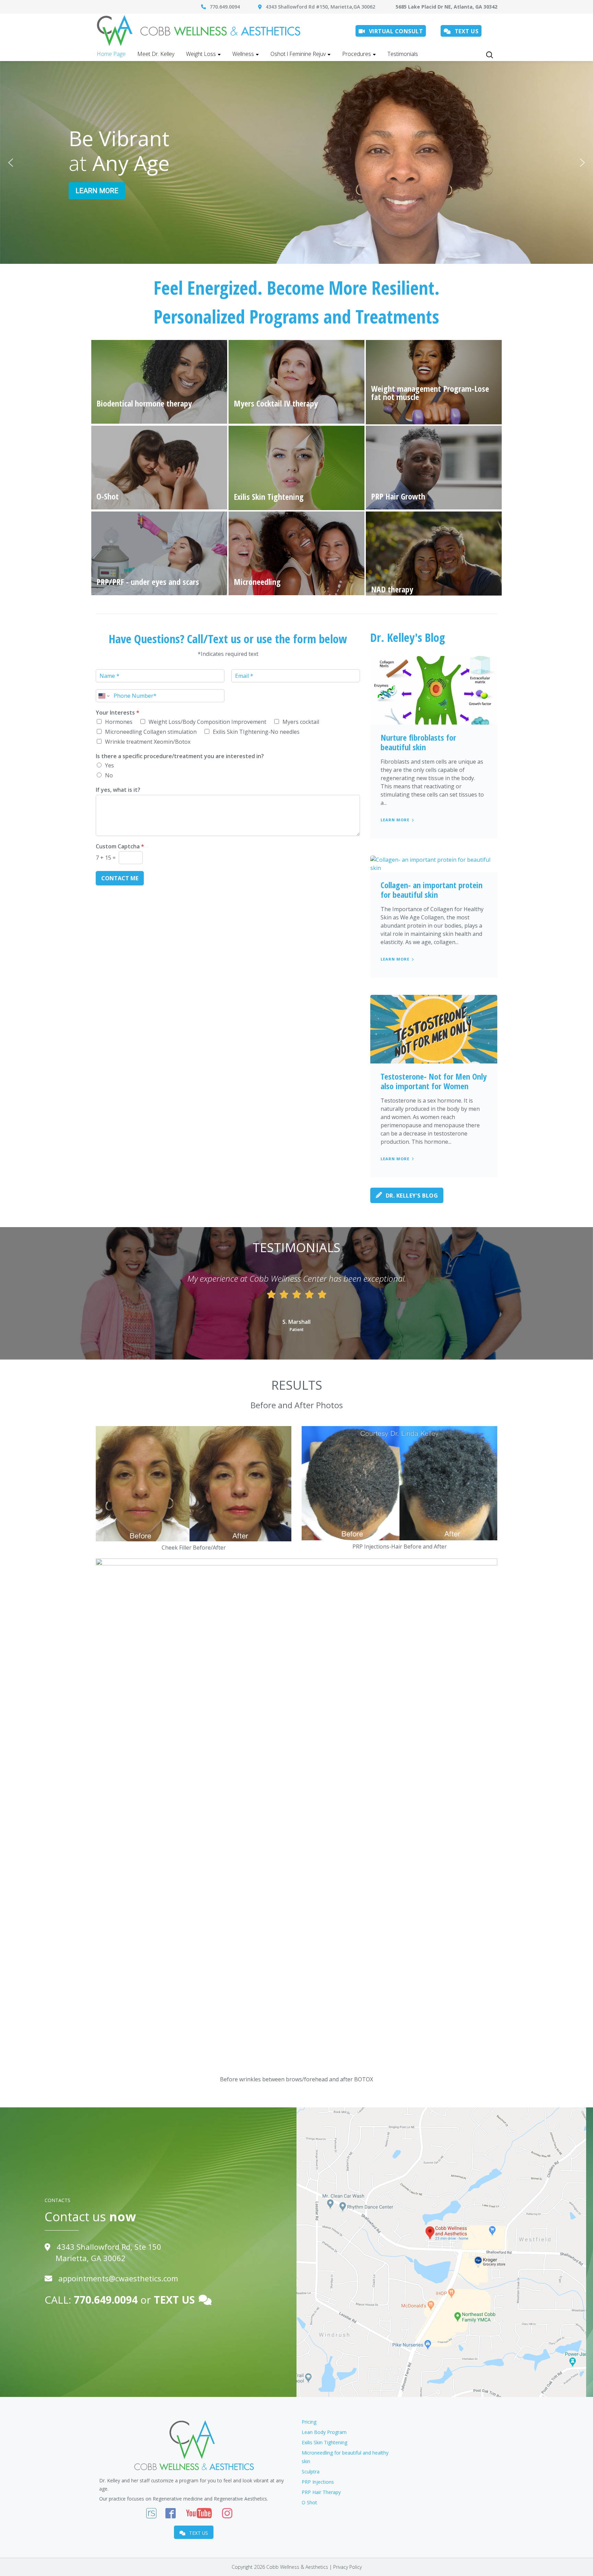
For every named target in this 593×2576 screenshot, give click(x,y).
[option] (296, 1304)
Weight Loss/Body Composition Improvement (207, 722)
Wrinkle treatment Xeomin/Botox (148, 742)
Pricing (309, 2422)
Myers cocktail (301, 722)
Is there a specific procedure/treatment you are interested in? (180, 756)
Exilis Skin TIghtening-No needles (256, 732)
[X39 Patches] (434, 554)
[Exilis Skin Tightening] (296, 468)
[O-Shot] (159, 468)
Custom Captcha (120, 846)
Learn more (395, 820)
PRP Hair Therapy (321, 2492)
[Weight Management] (434, 382)
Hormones (119, 722)
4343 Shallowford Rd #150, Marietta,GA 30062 (322, 7)
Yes (109, 765)
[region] (296, 162)
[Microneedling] (296, 553)
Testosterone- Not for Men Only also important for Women (434, 1081)
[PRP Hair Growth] (434, 468)
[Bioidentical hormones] (159, 382)
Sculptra (311, 2472)
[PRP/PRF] (159, 553)
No (109, 775)
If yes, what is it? (118, 790)
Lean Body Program (324, 2432)
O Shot (309, 2502)
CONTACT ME (120, 878)
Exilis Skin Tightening (324, 2442)
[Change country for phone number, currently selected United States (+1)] (103, 696)
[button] (11, 163)
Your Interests (118, 713)
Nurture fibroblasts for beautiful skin (418, 742)
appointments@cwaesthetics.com (118, 2278)
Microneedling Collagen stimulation (151, 732)
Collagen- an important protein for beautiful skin (432, 890)
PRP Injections (318, 2482)
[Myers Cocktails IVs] (296, 382)
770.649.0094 (225, 7)
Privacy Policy (347, 2567)
